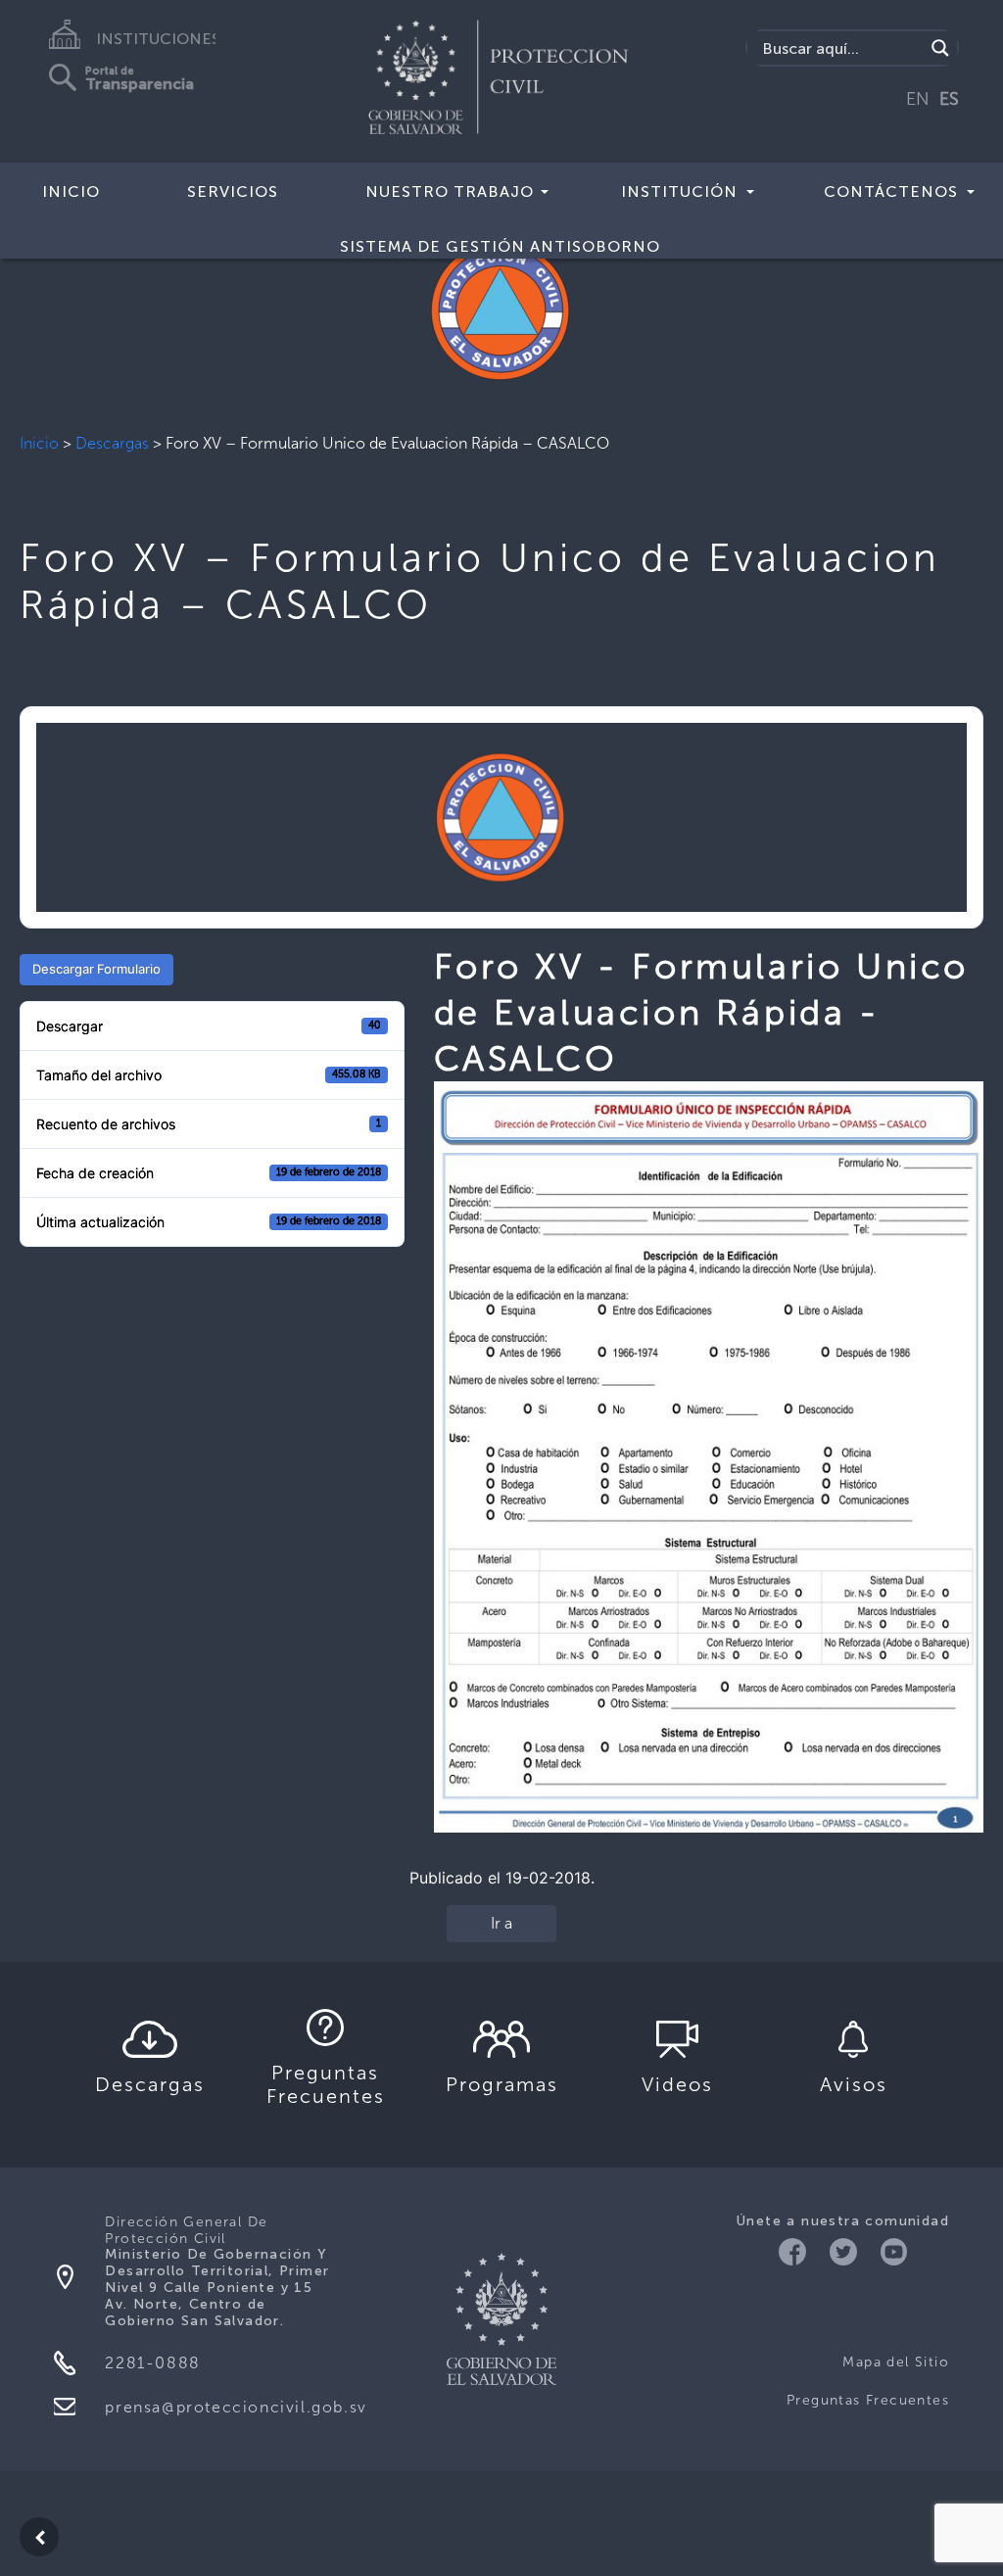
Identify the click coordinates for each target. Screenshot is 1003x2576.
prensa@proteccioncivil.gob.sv (236, 2407)
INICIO (71, 191)
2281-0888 (152, 2363)
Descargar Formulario (96, 969)
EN (918, 99)
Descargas (112, 443)
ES (949, 99)
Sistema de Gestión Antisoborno (500, 246)
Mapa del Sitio (896, 2362)
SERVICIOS (233, 191)
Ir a (501, 1923)
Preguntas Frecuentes (868, 2400)
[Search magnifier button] (940, 48)
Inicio (39, 443)
